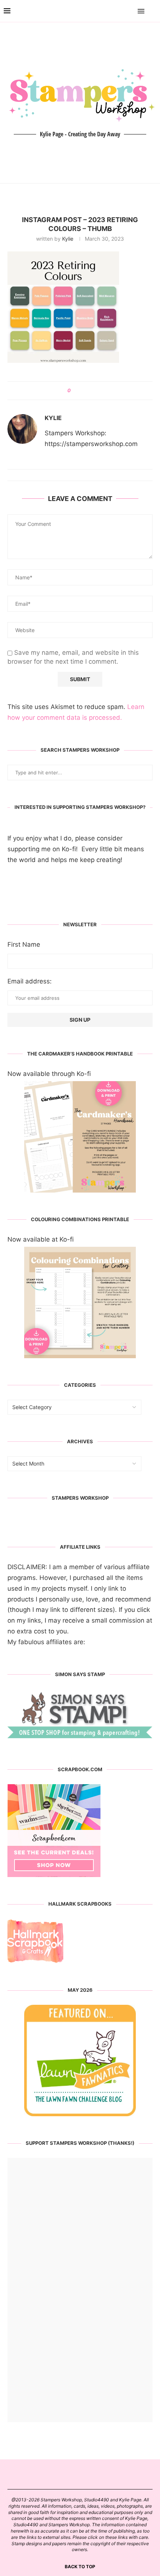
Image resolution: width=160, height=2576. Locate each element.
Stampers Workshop (80, 1498)
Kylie (68, 239)
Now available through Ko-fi (49, 1074)
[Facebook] (120, 11)
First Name (24, 944)
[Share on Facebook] (79, 391)
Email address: (30, 981)
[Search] (153, 11)
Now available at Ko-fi (41, 1239)
